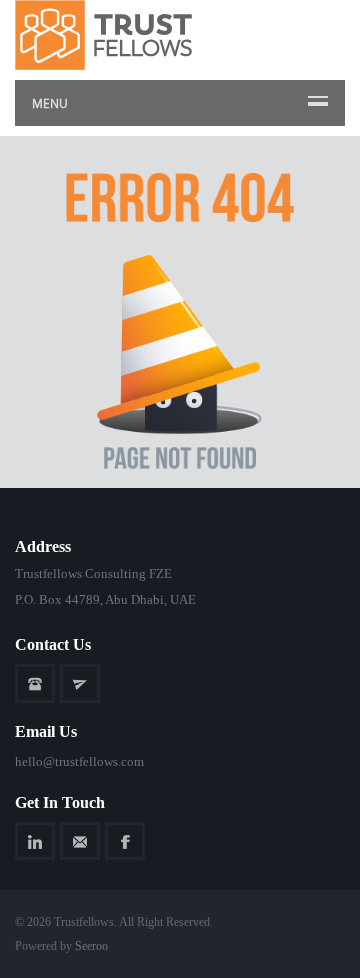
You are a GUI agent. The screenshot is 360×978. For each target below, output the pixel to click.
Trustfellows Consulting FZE (93, 573)
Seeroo (91, 946)
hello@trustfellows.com (79, 761)
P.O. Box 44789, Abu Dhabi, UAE (105, 599)
